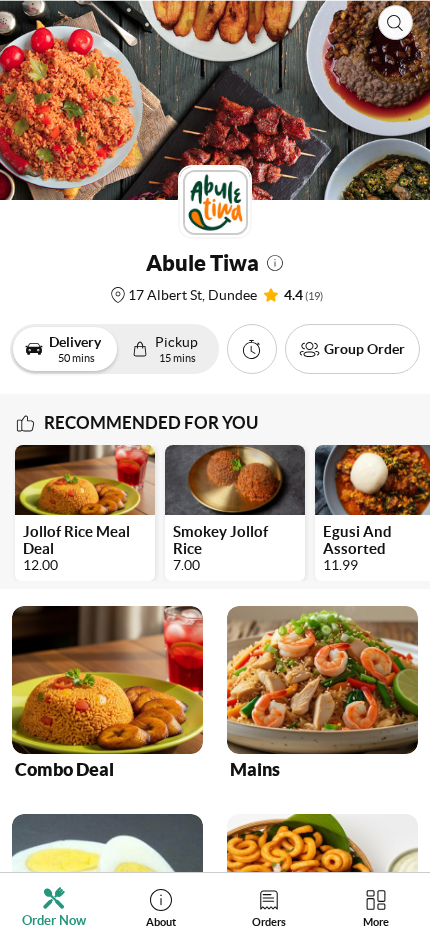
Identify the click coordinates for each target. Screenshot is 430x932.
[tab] (54, 907)
